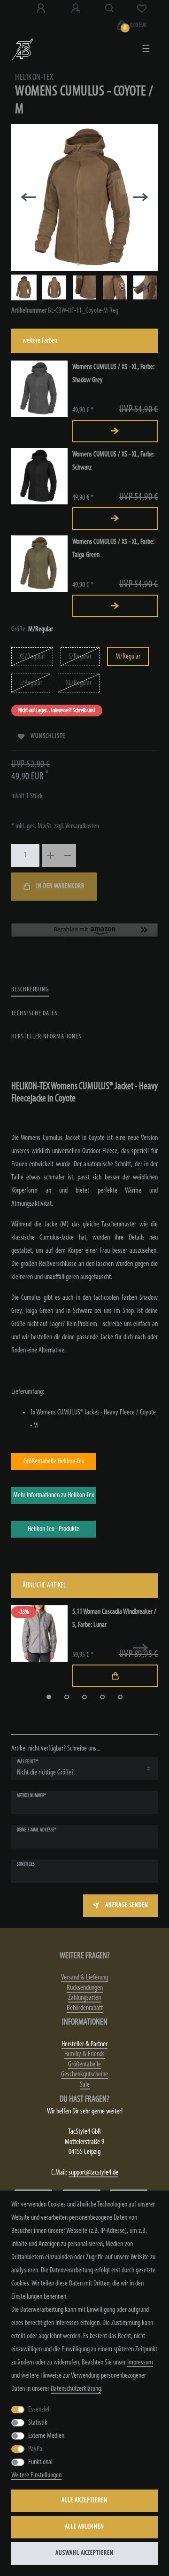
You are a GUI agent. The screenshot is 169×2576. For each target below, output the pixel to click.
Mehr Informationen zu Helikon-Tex (54, 1495)
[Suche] (110, 8)
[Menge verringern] (68, 856)
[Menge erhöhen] (51, 856)
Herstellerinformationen (47, 1037)
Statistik (38, 2423)
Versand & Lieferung (84, 1978)
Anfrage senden (127, 1905)
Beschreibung (30, 990)
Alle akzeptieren (84, 2501)
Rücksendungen (85, 1988)
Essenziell (39, 2410)
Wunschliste (48, 736)
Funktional (40, 2462)
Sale (85, 2085)
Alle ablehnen (84, 2527)
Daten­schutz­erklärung (76, 2389)
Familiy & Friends (84, 2054)
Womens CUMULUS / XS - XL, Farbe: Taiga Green (113, 549)
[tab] (30, 990)
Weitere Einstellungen (36, 2475)
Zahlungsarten (84, 1998)
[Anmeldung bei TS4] (42, 8)
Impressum (140, 2363)
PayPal (36, 2449)
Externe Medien (46, 2436)
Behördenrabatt (85, 2008)
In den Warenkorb (60, 886)
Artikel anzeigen (115, 431)
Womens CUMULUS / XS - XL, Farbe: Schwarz (113, 461)
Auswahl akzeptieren (84, 2553)
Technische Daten (35, 1014)
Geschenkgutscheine (84, 2074)
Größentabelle (84, 2065)
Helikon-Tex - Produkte (54, 1529)
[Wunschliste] (142, 8)
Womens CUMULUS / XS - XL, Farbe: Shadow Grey (113, 374)
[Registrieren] (77, 8)
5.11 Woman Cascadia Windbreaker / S (114, 1618)
